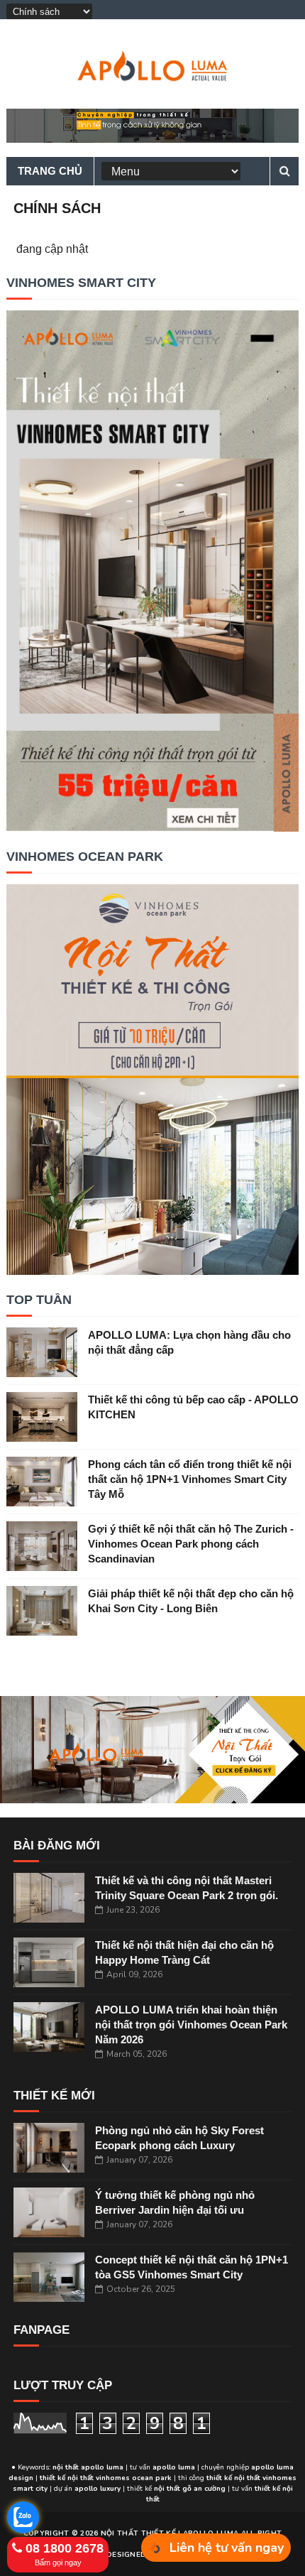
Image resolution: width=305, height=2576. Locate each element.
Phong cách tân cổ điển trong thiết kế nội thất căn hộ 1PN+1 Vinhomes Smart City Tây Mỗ (190, 1479)
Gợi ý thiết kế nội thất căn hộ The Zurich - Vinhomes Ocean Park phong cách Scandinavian (191, 1544)
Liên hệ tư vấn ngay (227, 2548)
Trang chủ (50, 171)
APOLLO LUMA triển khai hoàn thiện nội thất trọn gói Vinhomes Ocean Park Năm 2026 (191, 2025)
